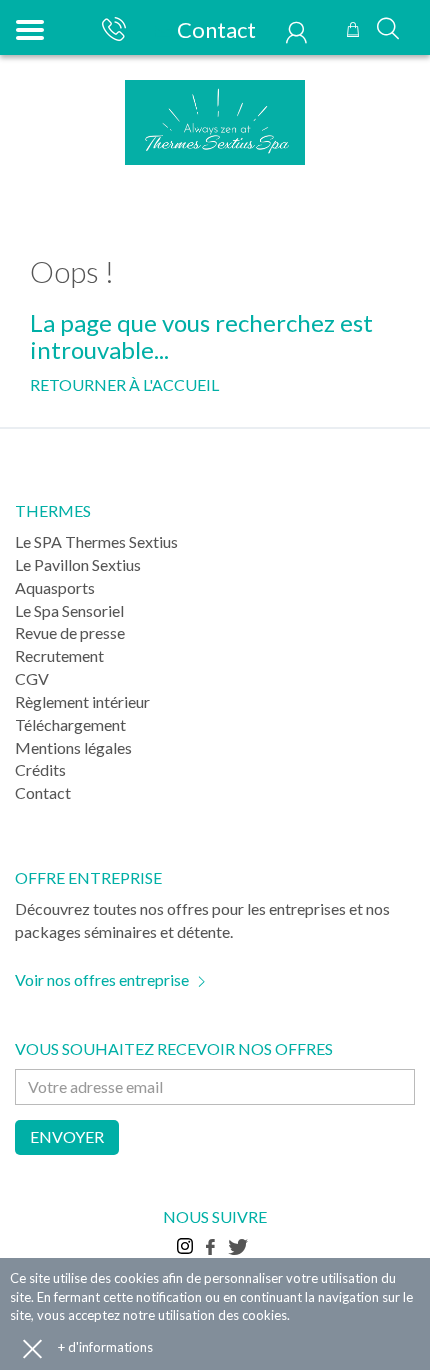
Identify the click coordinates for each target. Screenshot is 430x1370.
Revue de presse (70, 632)
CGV (32, 678)
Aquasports (55, 587)
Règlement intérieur (82, 701)
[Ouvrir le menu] (27, 27)
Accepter (32, 1347)
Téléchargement (70, 724)
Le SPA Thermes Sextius (96, 541)
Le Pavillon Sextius (78, 564)
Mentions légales (73, 747)
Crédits (40, 769)
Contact (214, 29)
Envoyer (67, 1136)
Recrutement (59, 655)
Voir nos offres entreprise (102, 979)
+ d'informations (105, 1347)
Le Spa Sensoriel (69, 610)
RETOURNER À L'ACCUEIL (124, 384)
